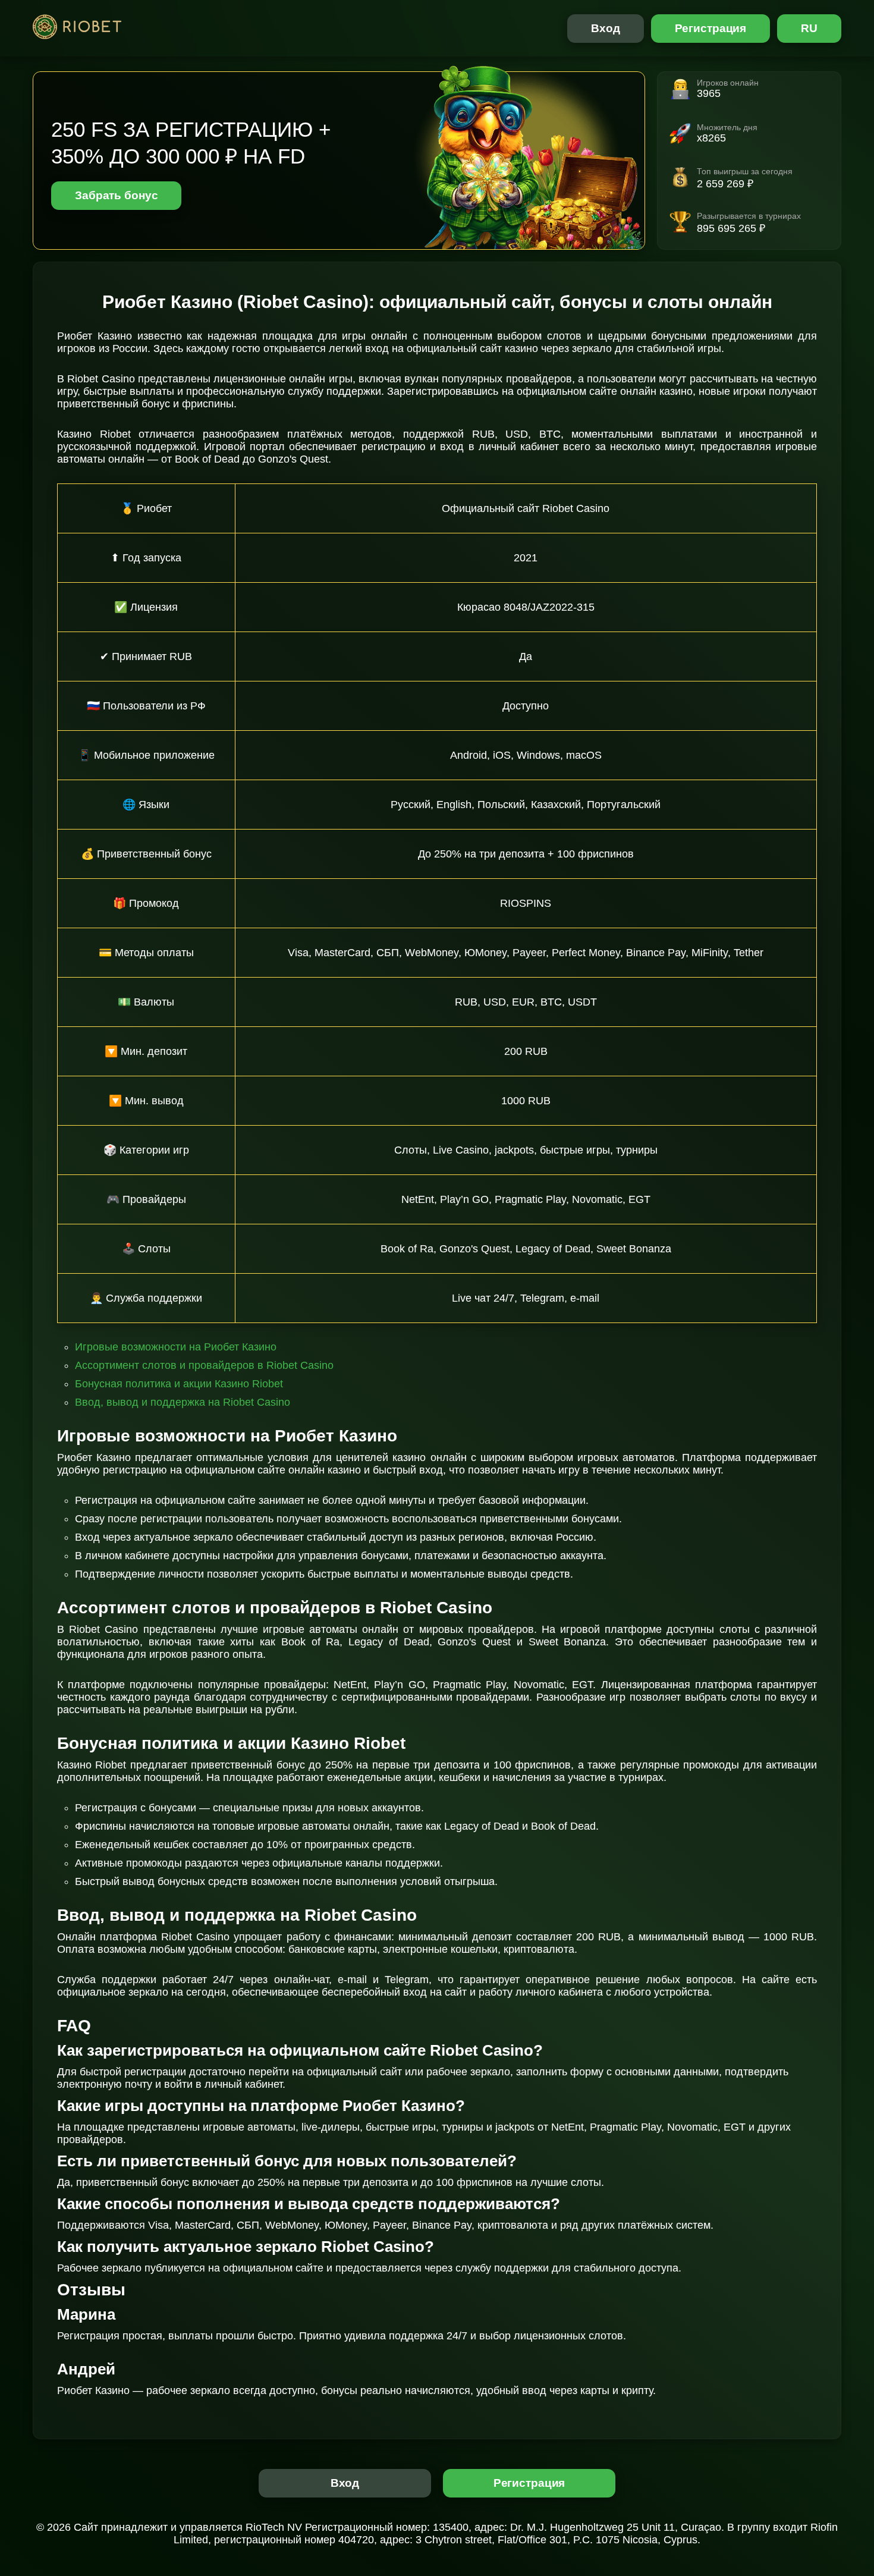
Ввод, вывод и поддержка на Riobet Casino (183, 1402)
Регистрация (711, 28)
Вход (606, 28)
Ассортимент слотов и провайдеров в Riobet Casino (204, 1365)
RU (809, 28)
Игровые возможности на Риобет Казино (176, 1347)
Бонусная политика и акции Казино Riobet (179, 1384)
